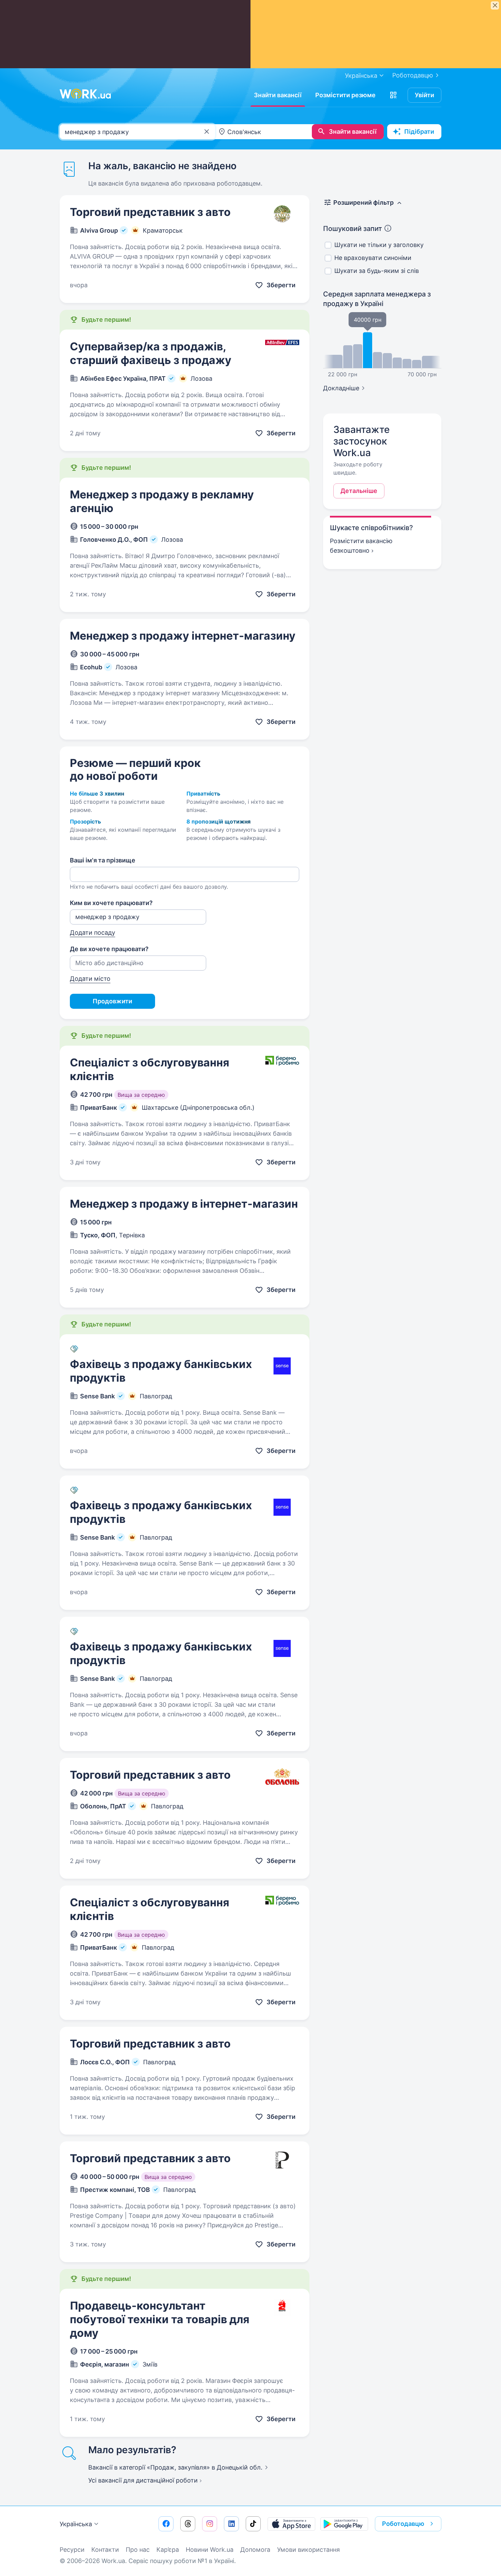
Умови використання (308, 2550)
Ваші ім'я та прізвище (103, 860)
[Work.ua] (85, 94)
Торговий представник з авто (150, 212)
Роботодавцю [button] (403, 2524)
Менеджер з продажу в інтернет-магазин (184, 1204)
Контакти (105, 2550)
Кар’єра (168, 2550)
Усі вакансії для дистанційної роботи (143, 2480)
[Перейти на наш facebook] (166, 2524)
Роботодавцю (413, 75)
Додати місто (90, 979)
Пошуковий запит (353, 229)
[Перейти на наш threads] (188, 2524)
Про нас (138, 2550)
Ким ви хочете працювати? (111, 903)
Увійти (424, 95)
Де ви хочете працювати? (109, 949)
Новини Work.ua (210, 2550)
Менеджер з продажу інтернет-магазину (183, 636)
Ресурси (72, 2550)
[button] (393, 95)
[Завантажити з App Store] (291, 2524)
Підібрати (419, 132)
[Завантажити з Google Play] (344, 2524)
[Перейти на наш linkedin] (231, 2524)
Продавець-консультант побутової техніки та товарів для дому (160, 2319)
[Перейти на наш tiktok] (253, 2524)
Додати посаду (93, 933)
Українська (76, 2524)
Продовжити (112, 1001)
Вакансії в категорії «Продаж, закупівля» (175, 2467)
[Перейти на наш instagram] (210, 2524)
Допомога (255, 2550)
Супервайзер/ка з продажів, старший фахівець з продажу (151, 353)
